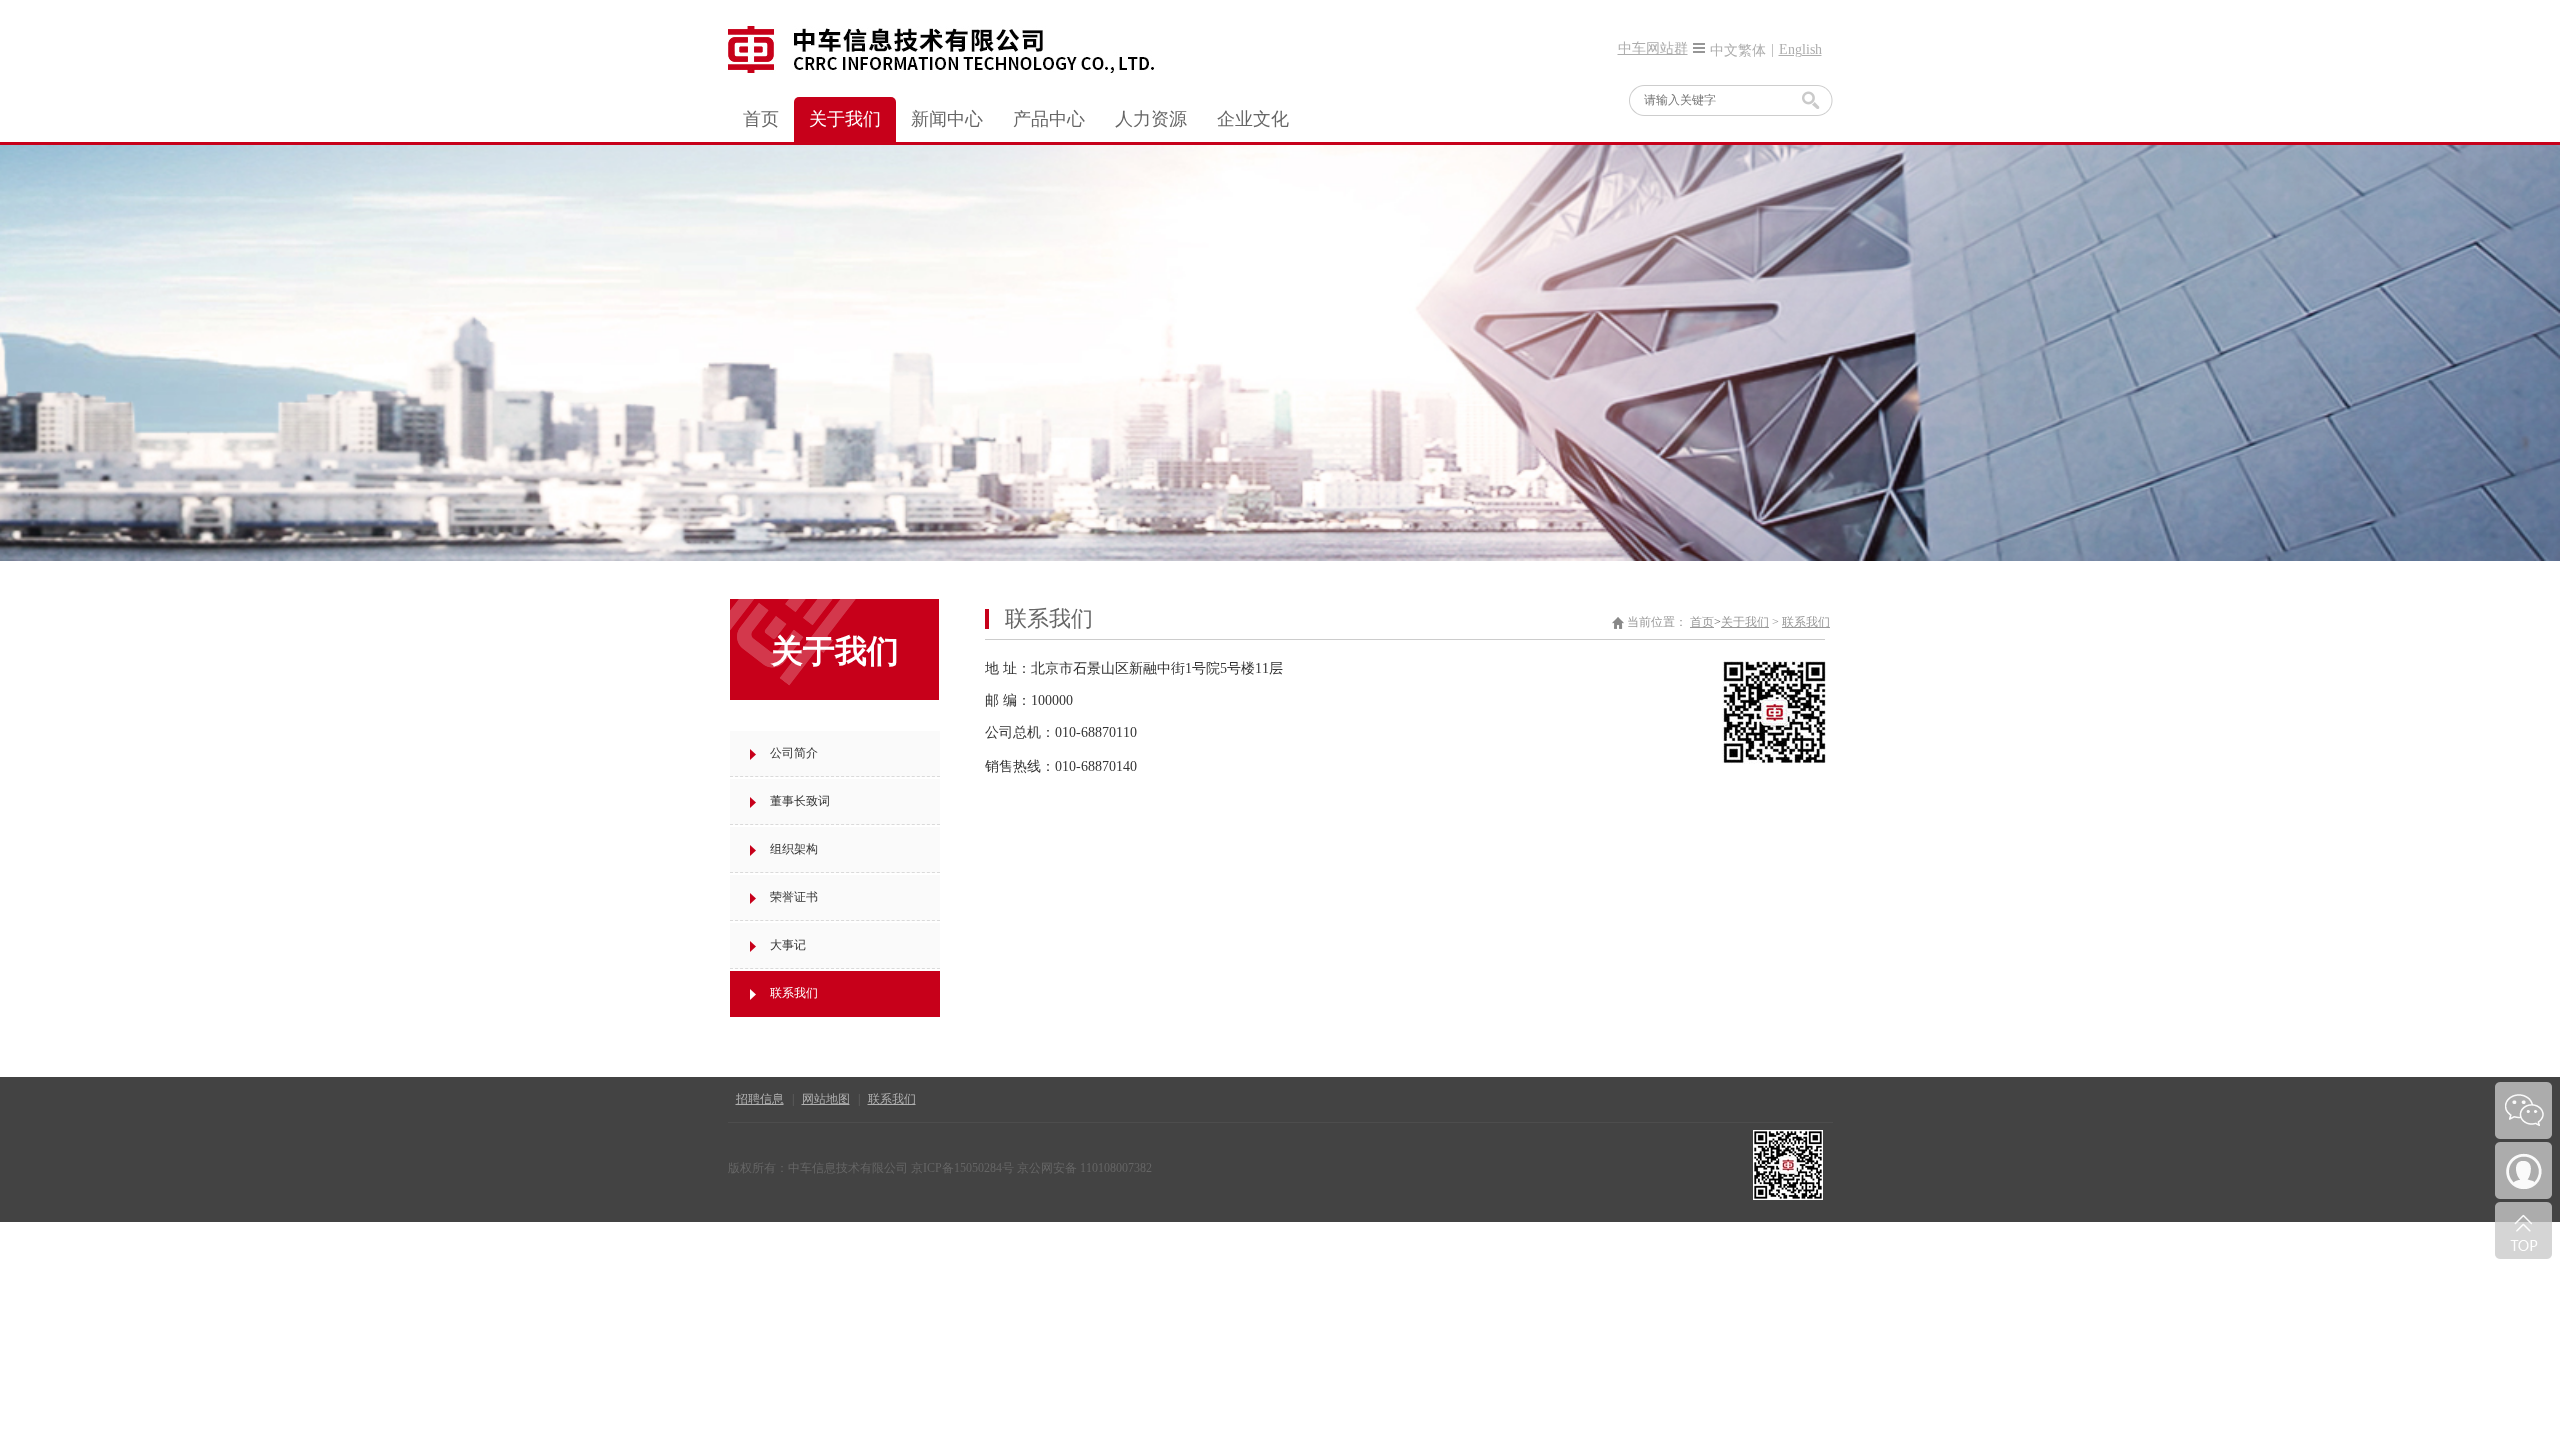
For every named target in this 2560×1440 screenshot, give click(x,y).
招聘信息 (760, 1099)
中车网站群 (1653, 48)
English (1800, 49)
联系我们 (892, 1099)
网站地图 (826, 1099)
